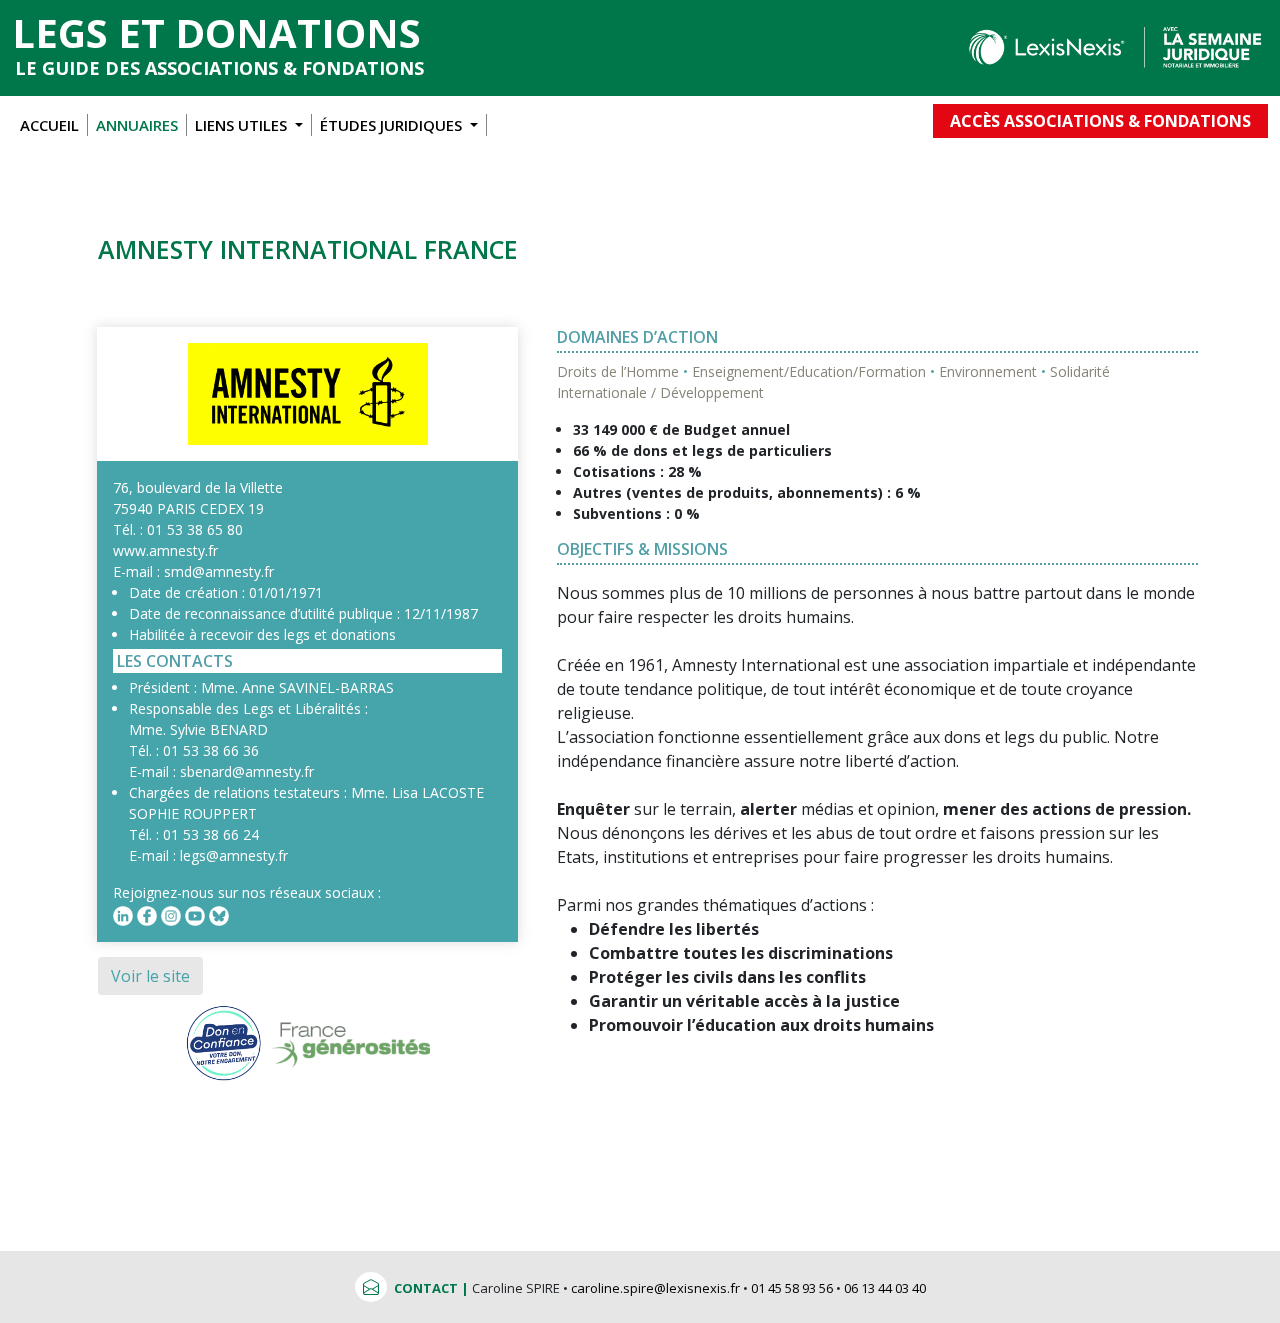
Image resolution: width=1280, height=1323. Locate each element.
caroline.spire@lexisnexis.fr (655, 1288)
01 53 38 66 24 (211, 834)
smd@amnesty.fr (219, 571)
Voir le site (150, 976)
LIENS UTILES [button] (243, 125)
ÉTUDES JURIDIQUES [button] (393, 125)
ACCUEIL (49, 125)
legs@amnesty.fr (234, 855)
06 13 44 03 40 (885, 1288)
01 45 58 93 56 (792, 1288)
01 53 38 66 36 (211, 750)
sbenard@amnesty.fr (247, 771)
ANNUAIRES (137, 125)
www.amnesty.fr (165, 550)
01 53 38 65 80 (195, 529)
